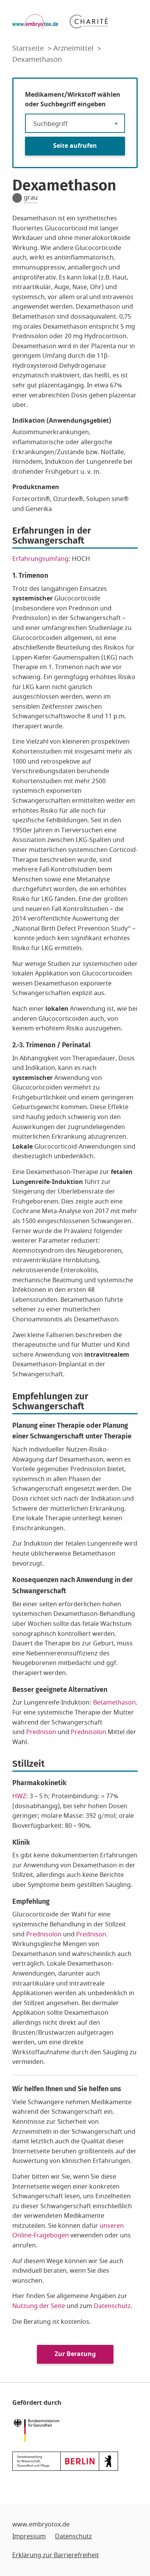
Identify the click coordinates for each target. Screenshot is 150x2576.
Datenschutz (112, 2306)
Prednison (42, 1732)
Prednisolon (88, 1732)
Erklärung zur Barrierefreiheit (56, 2555)
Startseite (29, 48)
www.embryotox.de (41, 2525)
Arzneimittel (74, 48)
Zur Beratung (75, 2354)
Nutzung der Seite (39, 2306)
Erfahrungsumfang (40, 559)
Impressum (29, 2536)
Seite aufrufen (75, 146)
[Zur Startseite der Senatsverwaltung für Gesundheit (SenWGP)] (65, 2461)
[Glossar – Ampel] (17, 198)
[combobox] (75, 123)
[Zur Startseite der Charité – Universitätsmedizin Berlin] (89, 21)
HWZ (19, 1796)
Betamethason (114, 1703)
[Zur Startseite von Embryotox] (35, 21)
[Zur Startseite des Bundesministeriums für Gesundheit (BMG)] (38, 2430)
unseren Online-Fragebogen (68, 2231)
